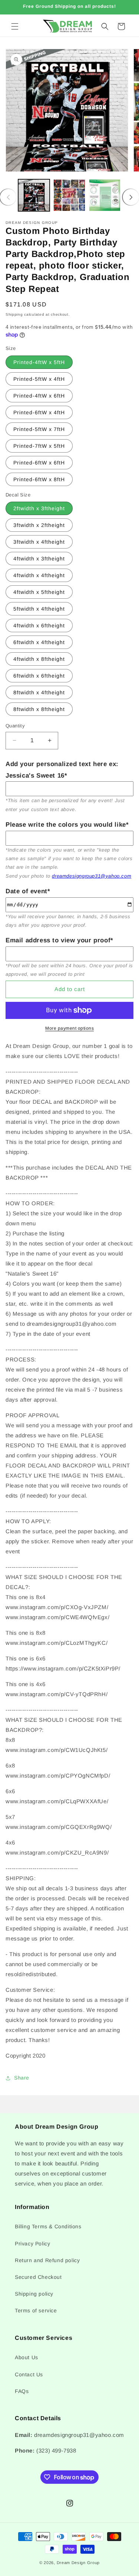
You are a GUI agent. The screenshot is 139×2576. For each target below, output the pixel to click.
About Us (27, 2357)
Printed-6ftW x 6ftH (39, 463)
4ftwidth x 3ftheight (39, 559)
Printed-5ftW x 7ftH (39, 429)
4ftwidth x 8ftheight (39, 659)
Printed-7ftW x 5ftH (39, 446)
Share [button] (22, 2078)
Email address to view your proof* (59, 940)
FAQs (22, 2391)
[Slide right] (131, 197)
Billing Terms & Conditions (48, 2226)
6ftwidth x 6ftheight (39, 676)
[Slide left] (8, 197)
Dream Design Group (78, 2563)
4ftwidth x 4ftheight (39, 575)
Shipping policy (34, 2294)
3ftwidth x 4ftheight (39, 542)
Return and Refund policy (47, 2260)
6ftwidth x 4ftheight (39, 642)
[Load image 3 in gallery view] (105, 195)
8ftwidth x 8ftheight (39, 709)
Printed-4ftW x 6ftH (39, 396)
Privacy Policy (32, 2244)
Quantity (15, 726)
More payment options (69, 1028)
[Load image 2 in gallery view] (69, 195)
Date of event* (28, 891)
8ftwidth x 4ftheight (39, 692)
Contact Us (29, 2374)
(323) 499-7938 (56, 2450)
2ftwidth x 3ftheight (39, 508)
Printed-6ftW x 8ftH (39, 479)
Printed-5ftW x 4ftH (39, 379)
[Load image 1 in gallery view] (34, 195)
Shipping (14, 314)
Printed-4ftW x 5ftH (39, 362)
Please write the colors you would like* (67, 825)
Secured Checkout (38, 2277)
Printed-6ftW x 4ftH (39, 412)
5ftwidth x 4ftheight (39, 609)
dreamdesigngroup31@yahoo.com (92, 876)
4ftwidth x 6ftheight (39, 625)
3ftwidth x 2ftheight (39, 525)
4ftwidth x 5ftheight (39, 592)
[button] (15, 26)
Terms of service (36, 2310)
